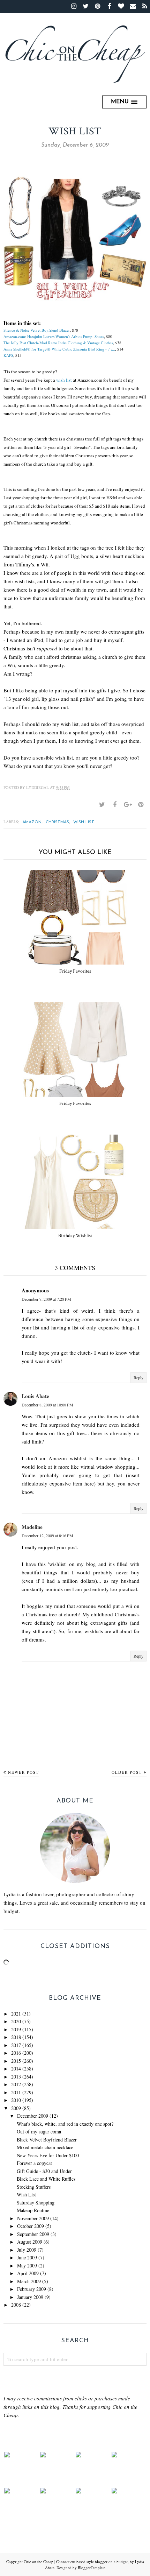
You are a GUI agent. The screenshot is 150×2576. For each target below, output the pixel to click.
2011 (16, 2092)
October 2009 (31, 2226)
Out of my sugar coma (39, 2132)
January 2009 (30, 2297)
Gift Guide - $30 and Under (44, 2171)
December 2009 (33, 2116)
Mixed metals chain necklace (45, 2147)
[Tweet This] (102, 805)
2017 (16, 2045)
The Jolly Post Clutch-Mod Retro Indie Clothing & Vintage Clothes (58, 343)
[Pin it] (141, 805)
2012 (16, 2084)
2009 (16, 2108)
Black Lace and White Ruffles (46, 2179)
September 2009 (33, 2234)
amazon (32, 822)
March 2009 (29, 2281)
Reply (138, 1377)
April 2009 (28, 2273)
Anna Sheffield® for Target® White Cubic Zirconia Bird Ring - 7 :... (59, 349)
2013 (16, 2077)
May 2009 (27, 2266)
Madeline (32, 1527)
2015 (16, 2061)
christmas (57, 822)
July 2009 (27, 2250)
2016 (16, 2053)
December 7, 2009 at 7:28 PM (46, 1299)
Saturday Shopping (36, 2203)
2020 (16, 2021)
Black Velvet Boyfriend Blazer (47, 2140)
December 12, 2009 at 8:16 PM (47, 1536)
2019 (16, 2029)
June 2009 (27, 2257)
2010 (16, 2100)
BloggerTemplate (92, 2567)
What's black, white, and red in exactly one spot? (65, 2124)
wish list (64, 380)
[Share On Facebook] (115, 805)
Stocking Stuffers (34, 2187)
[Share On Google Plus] (128, 805)
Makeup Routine (33, 2210)
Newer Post (24, 1772)
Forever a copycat (34, 2163)
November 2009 (33, 2218)
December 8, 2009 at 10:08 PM (47, 1405)
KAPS (8, 355)
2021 (16, 2014)
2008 (16, 2305)
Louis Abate (35, 1396)
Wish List (26, 2194)
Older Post (127, 1772)
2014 (16, 2069)
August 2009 (30, 2242)
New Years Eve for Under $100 (48, 2155)
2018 (16, 2037)
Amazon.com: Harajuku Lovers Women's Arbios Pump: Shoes (54, 336)
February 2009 (32, 2289)
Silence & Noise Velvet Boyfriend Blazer (37, 330)
